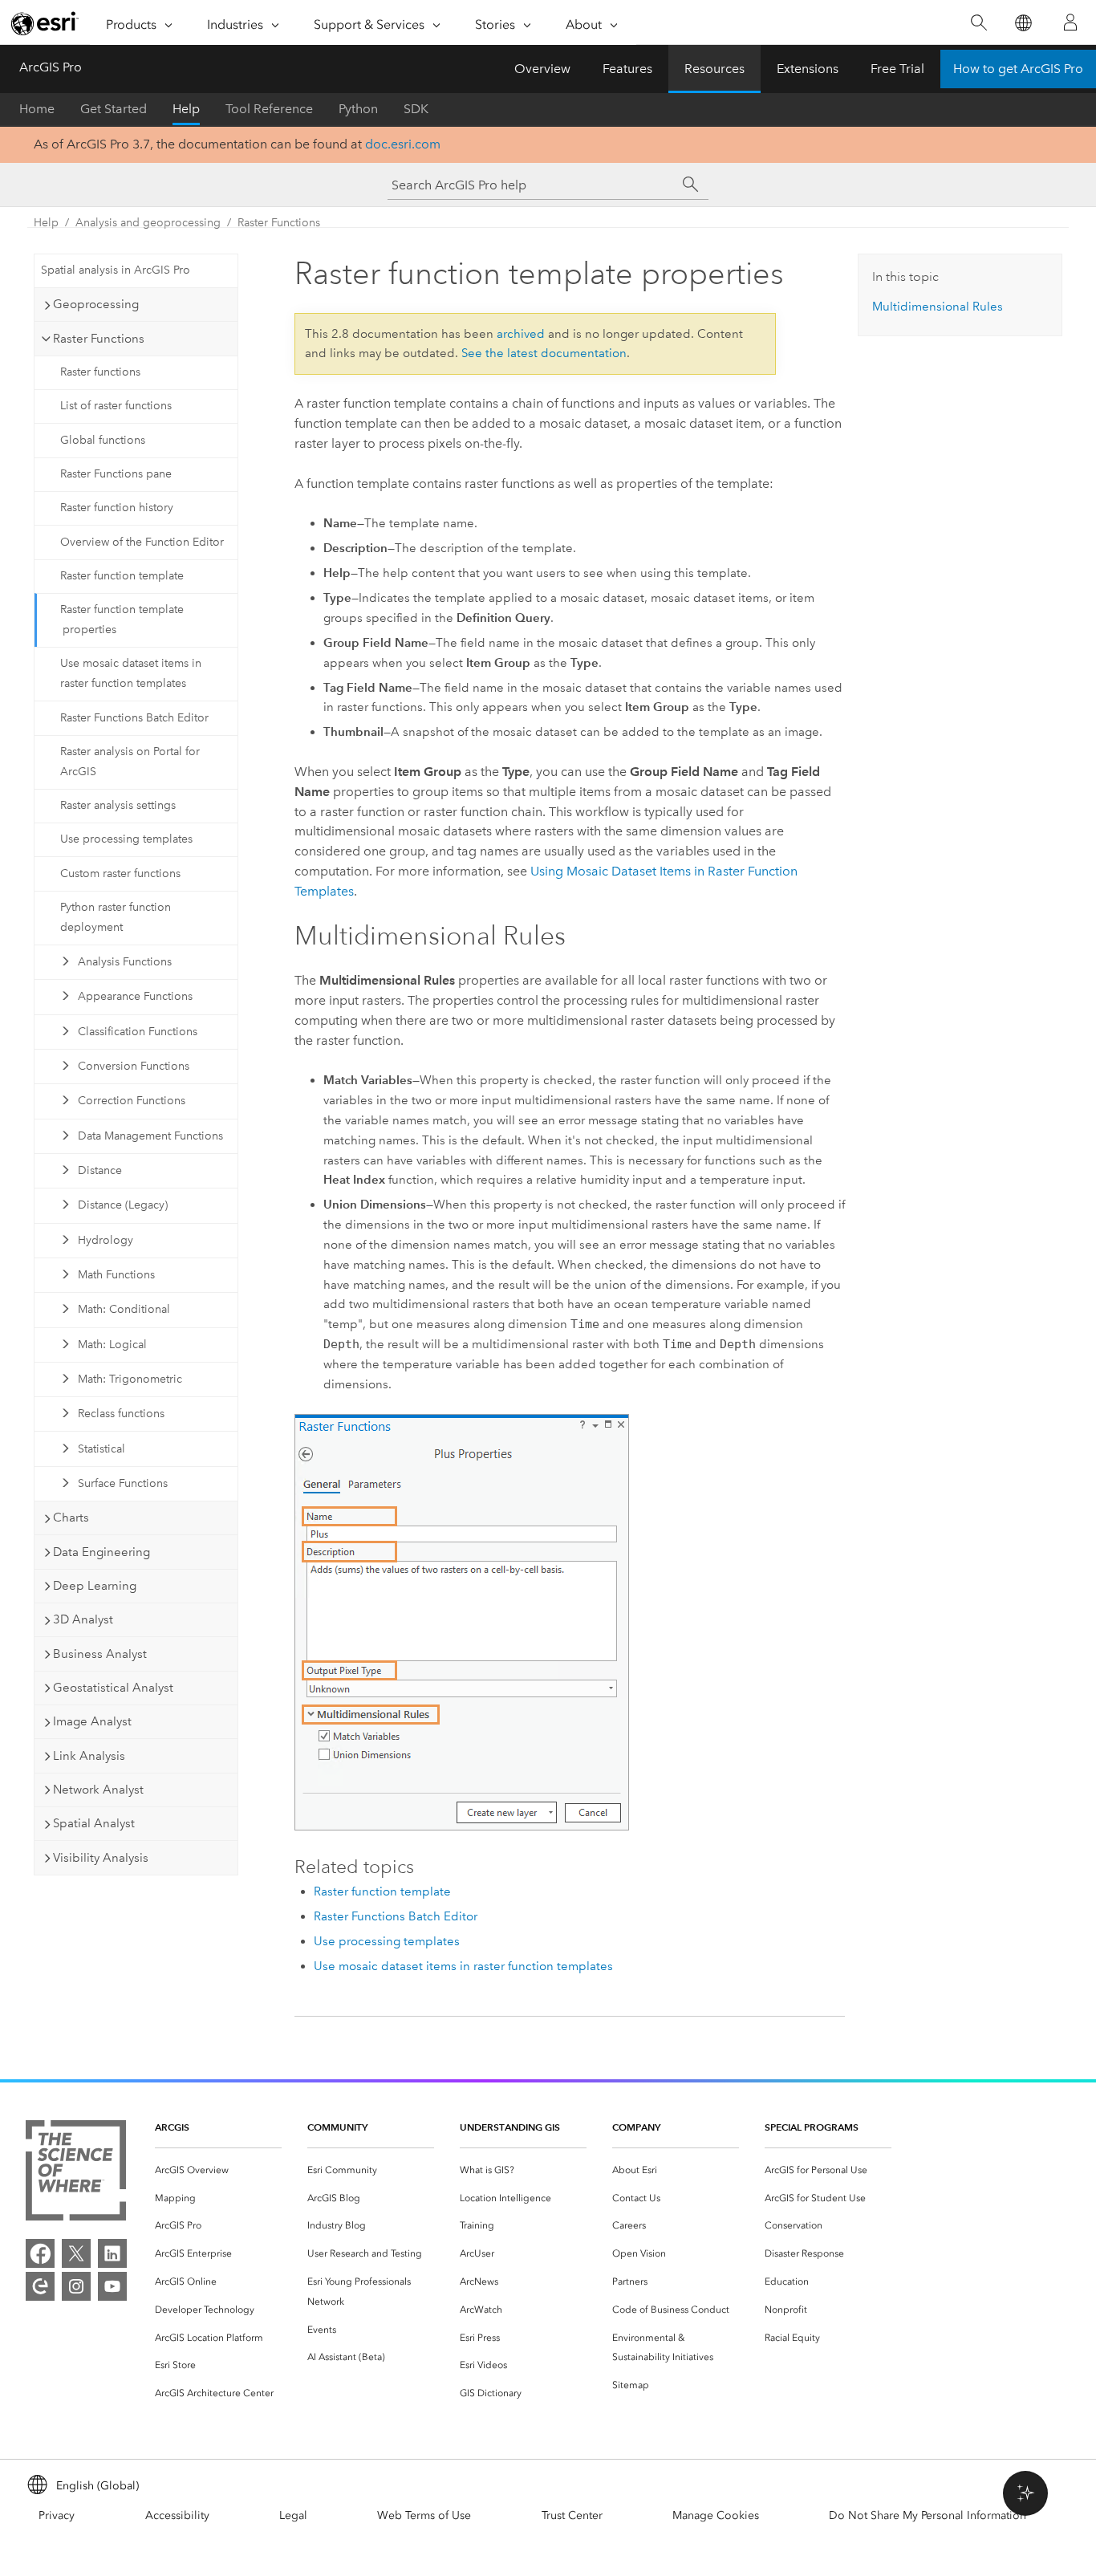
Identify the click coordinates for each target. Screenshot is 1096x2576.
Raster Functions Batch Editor (134, 718)
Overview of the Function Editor (142, 542)
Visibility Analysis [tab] (101, 1858)
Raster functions (100, 372)
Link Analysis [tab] (89, 1756)
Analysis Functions (125, 962)
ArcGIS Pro (51, 67)
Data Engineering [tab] (101, 1552)
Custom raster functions (120, 874)
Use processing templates (126, 839)
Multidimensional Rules (938, 307)
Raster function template (122, 576)
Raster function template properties (122, 620)
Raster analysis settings (118, 805)
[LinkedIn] (112, 2253)
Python (358, 109)
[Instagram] (76, 2286)
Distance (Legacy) (123, 1205)
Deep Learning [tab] (95, 1586)
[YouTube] (112, 2286)
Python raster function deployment (116, 917)
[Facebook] (40, 2253)
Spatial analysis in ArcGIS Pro (116, 270)
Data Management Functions (150, 1136)
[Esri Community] (40, 2286)
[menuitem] (218, 2170)
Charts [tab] (71, 1518)
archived (521, 334)
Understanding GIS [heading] (510, 2127)
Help (186, 109)
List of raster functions (116, 406)
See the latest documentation (544, 353)
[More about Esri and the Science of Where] (76, 2174)
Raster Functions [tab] (99, 339)
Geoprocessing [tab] (96, 304)
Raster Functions (279, 223)
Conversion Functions (134, 1066)
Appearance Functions (135, 996)
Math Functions (116, 1275)
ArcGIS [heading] (172, 2127)
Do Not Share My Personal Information (928, 2515)
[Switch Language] (1023, 23)
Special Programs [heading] (812, 2127)
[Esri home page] (45, 23)
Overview (542, 69)
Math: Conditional (124, 1309)
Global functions (103, 440)
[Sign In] (1070, 22)
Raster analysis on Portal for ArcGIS (130, 762)
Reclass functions (121, 1414)
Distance (100, 1170)
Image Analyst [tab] (92, 1721)
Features (627, 69)
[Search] (978, 23)
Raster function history (117, 508)
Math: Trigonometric (130, 1379)
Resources (714, 69)
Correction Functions (132, 1101)
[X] (76, 2253)
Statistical (101, 1449)
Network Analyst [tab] (98, 1790)
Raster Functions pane (116, 474)
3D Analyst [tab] (83, 1619)
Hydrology (106, 1240)
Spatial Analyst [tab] (94, 1823)
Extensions (808, 69)
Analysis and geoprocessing (148, 223)
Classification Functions (138, 1032)
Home (37, 109)
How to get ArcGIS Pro (1018, 69)
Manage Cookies (716, 2515)
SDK (416, 109)
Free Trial (897, 69)
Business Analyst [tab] (100, 1654)
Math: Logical (112, 1345)
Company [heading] (636, 2127)
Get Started (114, 109)
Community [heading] (337, 2127)
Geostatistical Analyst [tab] (113, 1688)
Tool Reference (269, 109)
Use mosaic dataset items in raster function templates (131, 673)
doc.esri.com (403, 144)
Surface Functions (123, 1483)
